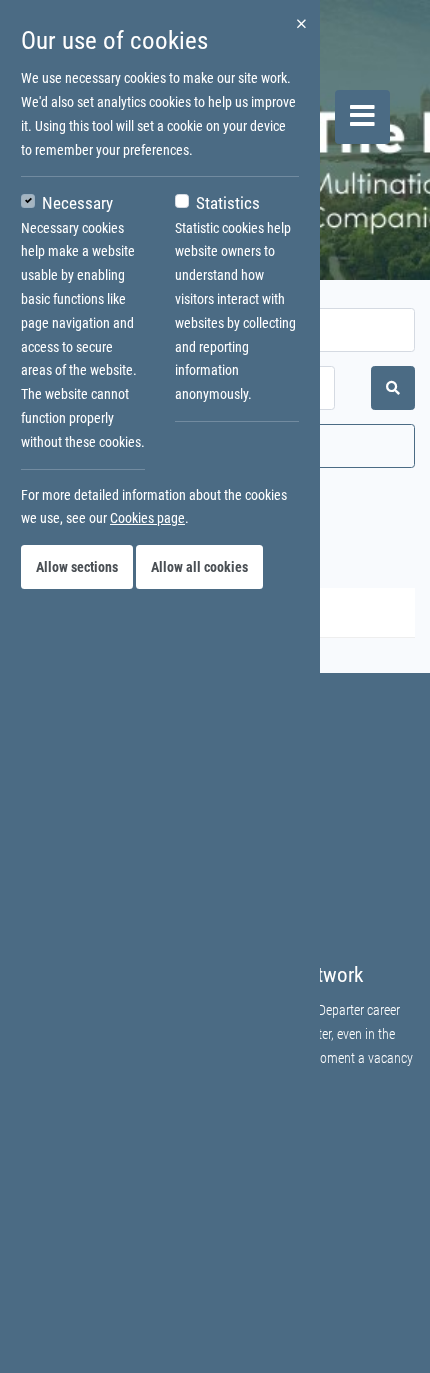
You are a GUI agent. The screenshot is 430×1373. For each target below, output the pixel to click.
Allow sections (77, 567)
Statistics (228, 203)
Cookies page (147, 518)
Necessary (77, 203)
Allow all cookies (199, 567)
